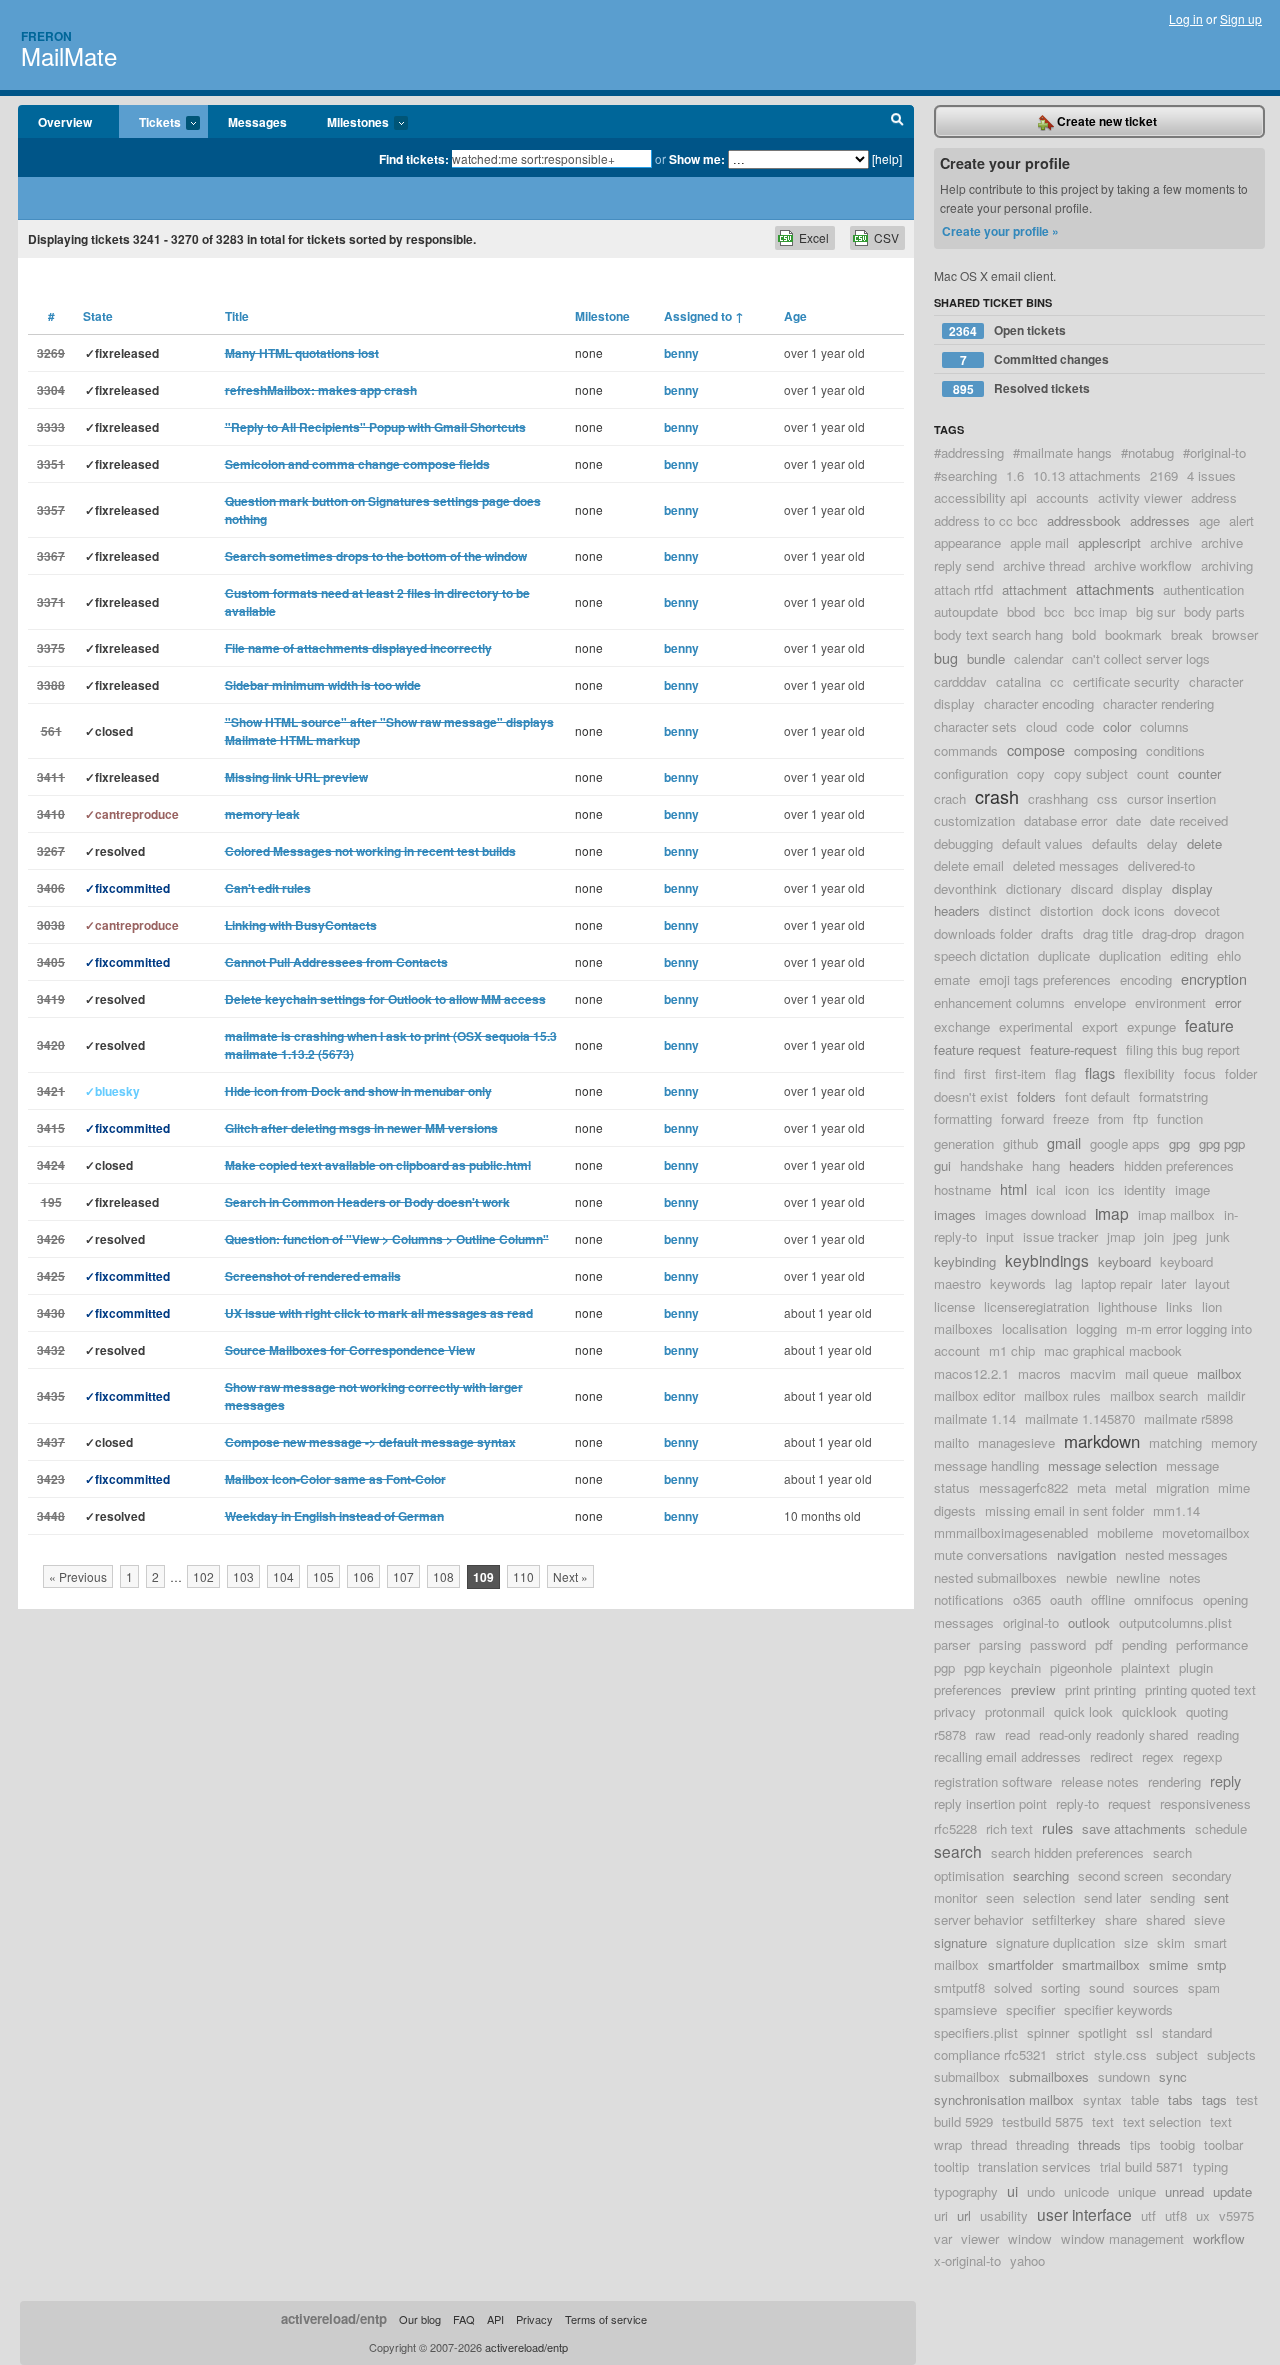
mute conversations (991, 1554)
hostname (962, 1189)
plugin (1196, 1667)
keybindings (1047, 1260)
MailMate (69, 55)
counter (1199, 773)
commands (966, 750)
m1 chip (1012, 1350)
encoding (1146, 979)
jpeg (1185, 1236)
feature (1209, 1025)
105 (323, 1576)
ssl (1144, 2032)
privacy (955, 1711)
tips (1140, 2144)
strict (1070, 2054)
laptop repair (1116, 1283)
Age (795, 316)
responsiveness (1205, 1803)
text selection (1162, 2121)
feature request (977, 1049)
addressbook (1084, 520)
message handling (986, 1465)
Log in (1186, 18)
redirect (1111, 1756)
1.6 (1015, 475)
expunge (1151, 1026)
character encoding (1039, 703)
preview (1033, 1689)
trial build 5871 (1142, 2166)
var (943, 2238)
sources (1156, 1987)
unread (1184, 2191)
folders (1036, 1096)
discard (1092, 888)
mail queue (1156, 1373)
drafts (1057, 933)
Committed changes (1035, 359)
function (1180, 1118)
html (1013, 1188)
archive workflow (1143, 565)
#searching (965, 475)
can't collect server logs (1141, 658)
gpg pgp (1222, 1143)
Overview (65, 122)
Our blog (420, 2319)
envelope (1100, 1002)
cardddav (960, 681)
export (1100, 1026)
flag (1065, 1073)
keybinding (965, 1261)
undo (1041, 2191)
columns (1164, 726)
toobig (1177, 2144)
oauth (1066, 1599)
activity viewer (1140, 497)
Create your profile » (1000, 231)
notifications (969, 1599)
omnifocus (1164, 1599)
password (1058, 1644)
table (1145, 2099)
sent (1216, 1897)
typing (1210, 2166)
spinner (1048, 2032)
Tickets (150, 123)
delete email (969, 865)
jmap (1121, 1236)
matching (1175, 1442)
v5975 (1236, 2215)
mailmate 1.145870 (1080, 1418)
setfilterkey (1064, 1919)
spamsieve (965, 2009)
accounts (1062, 497)
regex (1158, 1756)
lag (1063, 1283)
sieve (1209, 1919)
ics (1106, 1189)
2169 (1164, 475)
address (1214, 497)
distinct (1010, 910)
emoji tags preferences (1045, 979)
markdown (1102, 1441)
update (1232, 2191)
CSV (886, 237)
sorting (1060, 1987)
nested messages (1176, 1554)
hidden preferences (1179, 1165)
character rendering (1158, 703)
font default (1097, 1096)
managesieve (1016, 1442)
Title (237, 316)
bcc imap (1100, 611)
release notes (1100, 1781)
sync (1173, 2076)
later (1173, 1283)
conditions (1175, 750)
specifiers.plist (976, 2032)
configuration (971, 773)
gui (942, 1165)
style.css (1120, 2054)
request (1129, 1803)
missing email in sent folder (1064, 1510)
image (1192, 1189)
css (1107, 798)
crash (997, 796)
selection (1049, 1897)
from (1111, 1118)
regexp (1202, 1756)
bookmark (1133, 634)
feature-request (1073, 1049)
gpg (1179, 1143)
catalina (1018, 681)
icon (1077, 1189)
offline (1108, 1599)
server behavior (978, 1919)
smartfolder (1020, 1964)
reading (1218, 1734)
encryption (1214, 978)
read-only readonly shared (1113, 1734)
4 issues (1211, 475)
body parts (1214, 611)
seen (1000, 1897)
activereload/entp (334, 2318)
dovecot (1197, 910)
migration (1182, 1487)
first (975, 1073)
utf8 (1176, 2215)
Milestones (348, 123)
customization (974, 820)
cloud (1041, 726)
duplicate (1064, 955)
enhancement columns (999, 1002)
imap (1112, 1213)
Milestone (602, 316)
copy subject (1091, 773)
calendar (1038, 658)
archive (1171, 542)
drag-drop (1169, 933)
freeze (1071, 1118)
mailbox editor (974, 1395)
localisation (1034, 1328)
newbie (1086, 1577)
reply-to (1077, 1803)
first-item (1020, 1073)
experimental (1036, 1026)
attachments (1115, 588)
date (1128, 820)
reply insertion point (990, 1803)
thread (989, 2144)
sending (1172, 1897)
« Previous (78, 1576)
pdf (1104, 1644)
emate (952, 979)
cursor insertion (1171, 798)
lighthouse (1127, 1306)
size (1136, 1942)
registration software (993, 1781)
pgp (944, 1667)
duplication (1130, 955)
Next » (570, 1576)
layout (1212, 1283)
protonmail (1015, 1711)
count (1153, 773)
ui (1012, 2190)
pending (1144, 1644)
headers (1092, 1165)
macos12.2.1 (971, 1373)
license (954, 1306)
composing (1105, 750)
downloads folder (983, 933)
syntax (1102, 2099)
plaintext (1145, 1667)
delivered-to (1161, 865)
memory (1234, 1442)
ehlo (1229, 955)
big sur (1155, 611)
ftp (1140, 1118)
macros (1039, 1373)
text (1103, 2121)
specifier (1030, 2009)
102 (203, 1576)
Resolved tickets (1022, 388)
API (495, 2319)
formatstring (1173, 1096)
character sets (975, 726)
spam (1204, 1987)
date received (1189, 820)
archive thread (1044, 565)
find (944, 1073)
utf (1148, 2215)
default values (1042, 843)
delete (1204, 843)
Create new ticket (1105, 121)
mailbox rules (1062, 1395)
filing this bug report (1183, 1049)
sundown (1124, 2076)
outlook (1089, 1622)
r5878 (950, 1734)
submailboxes (1049, 2076)
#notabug (1147, 452)
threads (1099, 2144)
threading (1042, 2144)
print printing (1100, 1689)
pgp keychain (1002, 1667)
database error (1065, 820)
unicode (1086, 2191)
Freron (46, 36)
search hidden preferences (1067, 1852)
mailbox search (1154, 1395)
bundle (986, 658)
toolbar (1223, 2144)
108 (443, 1576)
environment (1170, 1002)
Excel (814, 237)
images (955, 1214)
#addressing (969, 452)
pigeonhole (1081, 1667)
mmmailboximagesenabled (1011, 1532)
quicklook (1149, 1711)
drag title (1108, 933)
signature (960, 1942)
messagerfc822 (1023, 1487)
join (1154, 1236)
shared (1165, 1919)
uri (941, 2215)
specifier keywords (1118, 2009)
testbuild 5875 (1042, 2121)
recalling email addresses (1007, 1756)
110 (523, 1576)
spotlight (1102, 2032)
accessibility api (980, 497)
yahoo (1027, 2260)
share (1121, 1919)
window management (1122, 2238)
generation (964, 1143)
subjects (1231, 2054)
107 (403, 1576)
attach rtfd (963, 589)
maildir (1226, 1395)
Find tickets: (414, 159)
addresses (1160, 520)
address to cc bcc (986, 520)
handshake (991, 1165)
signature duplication (1055, 1942)
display (1142, 888)
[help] (887, 158)
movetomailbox (1206, 1532)
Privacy (534, 2319)
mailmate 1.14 (975, 1418)
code (1080, 726)
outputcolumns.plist (1175, 1622)
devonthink (965, 888)
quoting (1207, 1711)
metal (1131, 1487)
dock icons (1133, 910)
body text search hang (998, 634)
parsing (1000, 1644)
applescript (1109, 542)
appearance (967, 542)
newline (1138, 1577)
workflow (1219, 2238)
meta (1091, 1487)
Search (897, 122)
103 (243, 1576)
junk (1218, 1236)
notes (1185, 1577)
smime (1168, 1964)
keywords (1018, 1283)
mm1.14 (1176, 1510)
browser (1235, 634)
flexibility (1149, 1073)
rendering (1174, 1781)
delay (1162, 843)
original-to (1031, 1622)
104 (283, 1576)
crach (950, 798)
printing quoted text (1200, 1689)
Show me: (697, 159)
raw (985, 1734)
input (1000, 1236)
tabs (1180, 2099)
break (1187, 634)
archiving (1227, 565)
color (1117, 726)
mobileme (1125, 1532)
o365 (1027, 1599)
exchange (962, 1026)
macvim (1093, 1373)
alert (1241, 520)
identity (1145, 1189)
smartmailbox (1101, 1964)
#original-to (1214, 452)
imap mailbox (1176, 1214)
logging (1096, 1328)
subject (1177, 2054)
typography (966, 2191)
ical (1046, 1189)
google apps (1125, 1143)
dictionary (1034, 888)
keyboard (1124, 1261)
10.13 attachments (1087, 475)
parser (952, 1644)
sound (1106, 1987)
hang (1046, 1165)
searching (1041, 1875)
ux (1203, 2215)
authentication (1203, 589)
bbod (1021, 611)
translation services (1034, 2166)
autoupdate (966, 611)
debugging (963, 843)
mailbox (1219, 1373)
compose (1036, 749)
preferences (968, 1689)
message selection (1102, 1465)
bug (946, 657)
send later (1112, 1897)
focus (1200, 1073)
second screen (1120, 1875)
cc (1057, 681)
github (1020, 1143)
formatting (963, 1118)
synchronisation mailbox (1004, 2099)
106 (363, 1576)
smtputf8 (959, 1987)
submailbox (967, 2076)
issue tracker (1060, 1236)
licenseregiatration (1036, 1306)
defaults (1115, 843)
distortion (1066, 910)
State (98, 316)
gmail (1064, 1142)
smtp (1211, 1964)
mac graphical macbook (1113, 1350)
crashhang (1058, 798)
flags (1100, 1072)
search (958, 1851)
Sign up (1241, 18)
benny (681, 353)
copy (1031, 773)
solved (1013, 1987)
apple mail (1039, 542)
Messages (257, 122)
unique (1137, 2191)
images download (1035, 1214)
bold (1084, 634)
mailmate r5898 (1188, 1418)
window (1030, 2238)
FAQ (464, 2319)
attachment (1034, 589)
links (1179, 1306)
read (1017, 1734)
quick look (1083, 1711)
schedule (1221, 1828)
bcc (1054, 611)
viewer (980, 2238)
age (1209, 520)
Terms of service (606, 2319)
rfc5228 (955, 1828)
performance (1212, 1644)
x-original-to (967, 2260)
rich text (1009, 1828)
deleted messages (1066, 865)
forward (1022, 1118)
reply (1225, 1780)
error (1228, 1002)
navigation (1086, 1554)
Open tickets (1007, 330)
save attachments (1134, 1828)
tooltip (951, 2166)
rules (1057, 1827)
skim (1171, 1942)
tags (1214, 2099)
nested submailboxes (995, 1577)
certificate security (1126, 681)
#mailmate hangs (1062, 452)
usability (1004, 2215)
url (964, 2215)
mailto (951, 1442)
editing (1189, 955)
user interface (1084, 2214)
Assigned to (704, 316)
